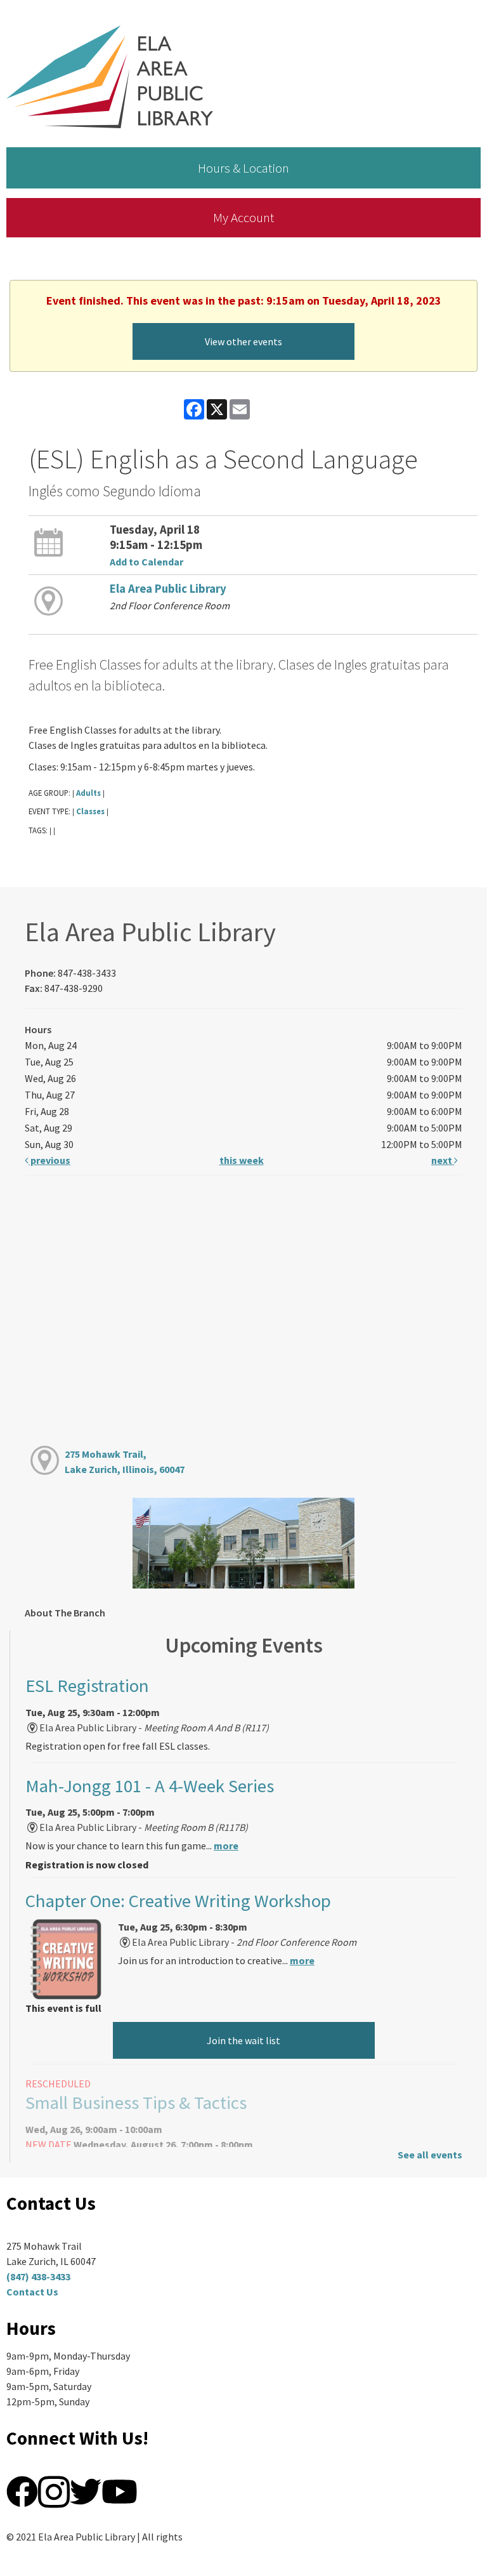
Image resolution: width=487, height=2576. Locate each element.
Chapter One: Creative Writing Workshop (178, 1901)
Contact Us (32, 2292)
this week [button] (242, 1160)
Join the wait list (243, 2040)
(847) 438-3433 (38, 2276)
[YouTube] (120, 2490)
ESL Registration (87, 1686)
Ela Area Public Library (168, 589)
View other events (243, 341)
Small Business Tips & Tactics (136, 2103)
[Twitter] (86, 2490)
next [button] (443, 1160)
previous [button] (49, 1160)
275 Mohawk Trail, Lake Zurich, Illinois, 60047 (125, 1462)
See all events (430, 2155)
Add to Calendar (146, 562)
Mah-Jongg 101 (150, 1786)
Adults (88, 793)
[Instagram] (54, 2490)
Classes (90, 811)
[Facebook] (22, 2490)
